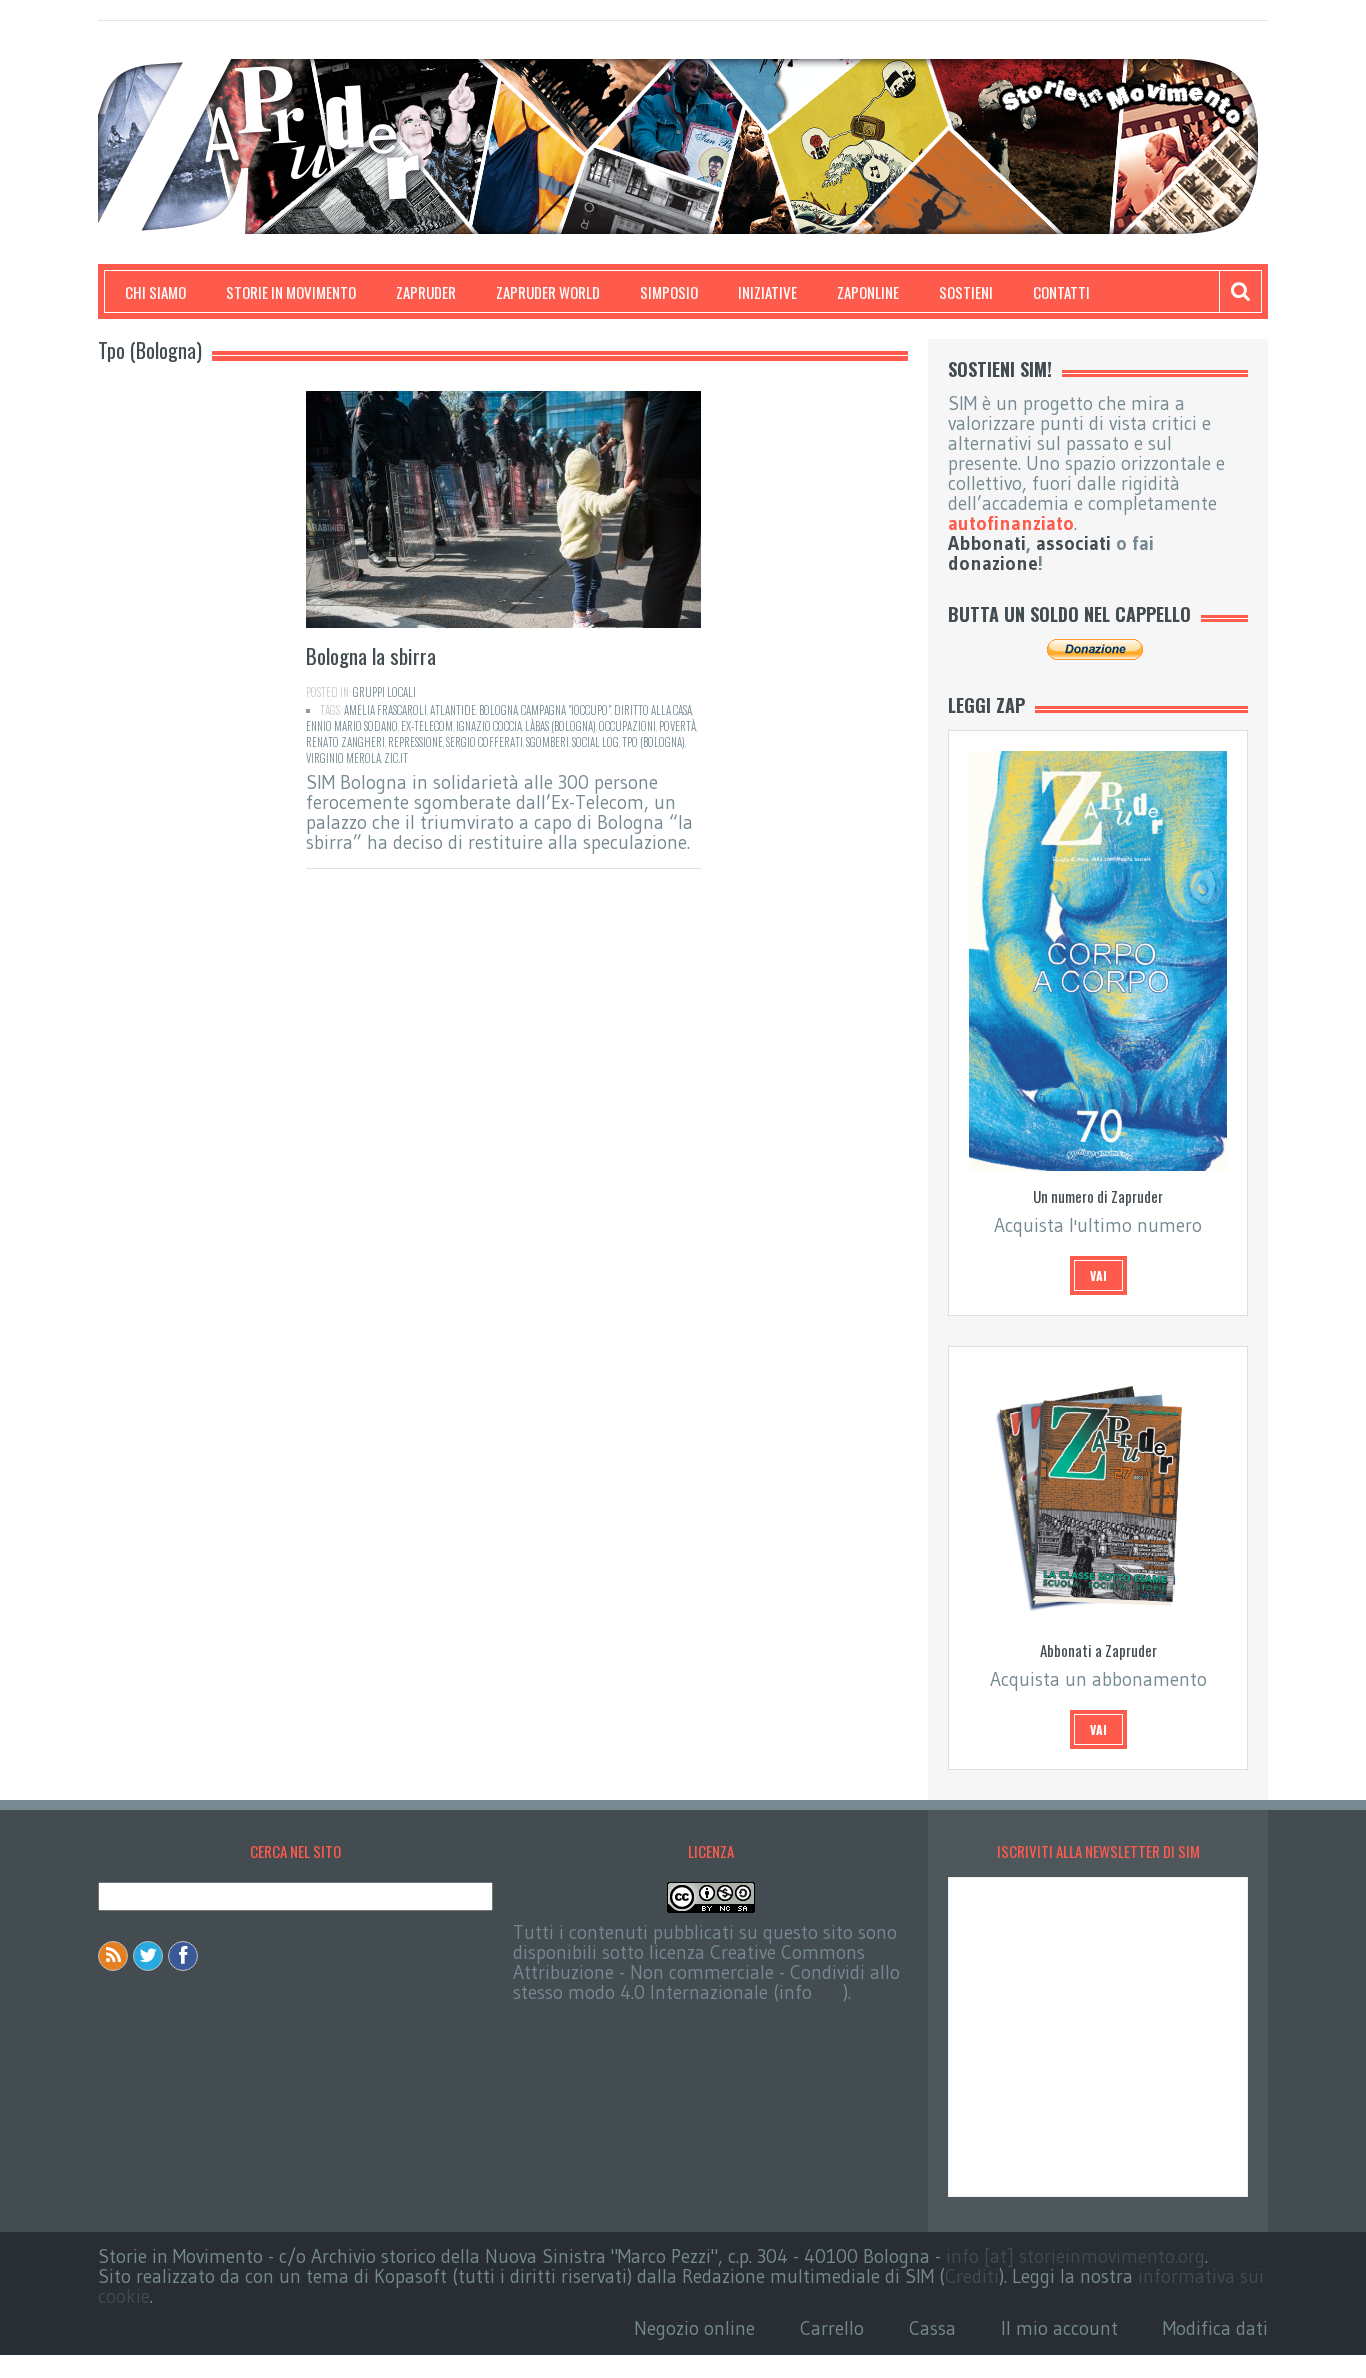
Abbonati (987, 543)
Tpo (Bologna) (653, 742)
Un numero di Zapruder (1098, 1196)
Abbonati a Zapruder (1098, 1650)
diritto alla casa (653, 710)
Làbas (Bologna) (560, 726)
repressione (415, 742)
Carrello (832, 2328)
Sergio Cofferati (484, 742)
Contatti (1061, 292)
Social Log (595, 742)
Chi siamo (155, 292)
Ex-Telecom (427, 726)
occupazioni (627, 726)
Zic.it (396, 758)
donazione (993, 563)
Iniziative (767, 292)
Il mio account (1059, 2328)
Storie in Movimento (291, 292)
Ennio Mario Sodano (352, 726)
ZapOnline (868, 292)
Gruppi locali (384, 692)
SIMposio (669, 292)
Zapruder (426, 292)
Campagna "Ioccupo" (566, 710)
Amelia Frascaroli (385, 710)
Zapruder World (548, 292)
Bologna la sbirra (371, 655)
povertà (677, 726)
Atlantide (453, 710)
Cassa (932, 2328)
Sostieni (966, 292)
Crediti (972, 2276)
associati (1073, 543)
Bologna (498, 710)
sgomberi (547, 742)
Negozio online (694, 2328)
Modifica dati (1215, 2328)
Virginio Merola (343, 758)
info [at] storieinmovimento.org (1075, 2256)
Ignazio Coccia (489, 726)
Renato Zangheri (345, 742)
